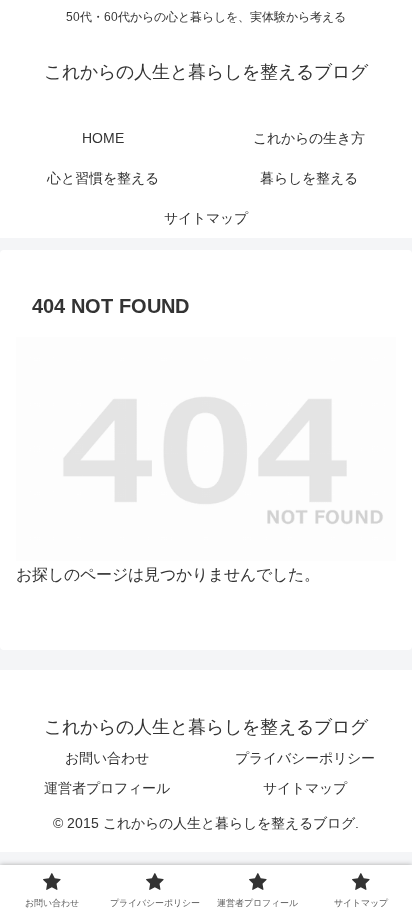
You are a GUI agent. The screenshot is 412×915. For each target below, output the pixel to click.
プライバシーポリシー (305, 758)
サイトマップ (305, 788)
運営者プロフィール (107, 788)
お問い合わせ (107, 758)
